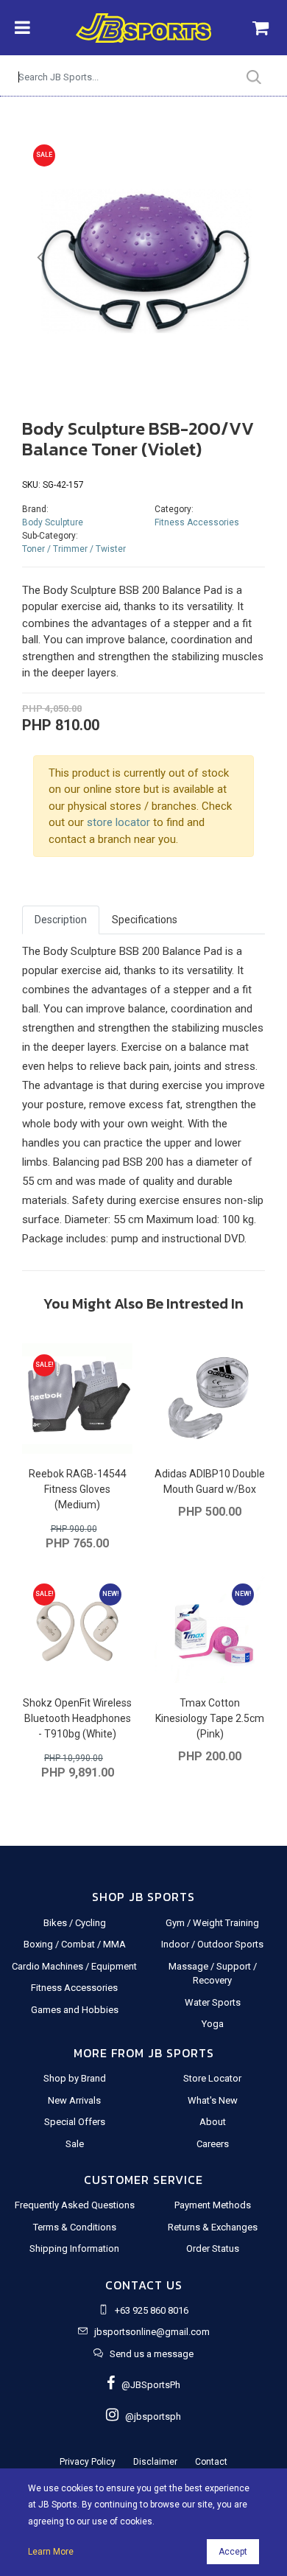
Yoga (213, 2024)
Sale (75, 2144)
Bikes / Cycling (75, 1923)
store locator (118, 822)
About (213, 2122)
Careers (213, 2144)
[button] (40, 258)
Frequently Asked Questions (75, 2205)
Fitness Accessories (197, 522)
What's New (213, 2100)
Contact (211, 2462)
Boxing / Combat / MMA (75, 1944)
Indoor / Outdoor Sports (212, 1944)
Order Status (213, 2248)
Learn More (51, 2552)
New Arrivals (74, 2100)
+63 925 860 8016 (152, 2310)
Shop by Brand (75, 2078)
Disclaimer (155, 2462)
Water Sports (213, 2002)
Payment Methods (213, 2205)
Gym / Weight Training (212, 1923)
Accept (233, 2552)
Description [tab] (61, 920)
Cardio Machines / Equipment (74, 1966)
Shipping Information (74, 2248)
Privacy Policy (88, 2462)
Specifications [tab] (145, 920)
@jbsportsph (150, 2416)
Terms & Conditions (75, 2227)
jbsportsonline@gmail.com (152, 2332)
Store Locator (212, 2078)
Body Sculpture (53, 522)
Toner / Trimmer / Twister (74, 549)
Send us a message (152, 2354)
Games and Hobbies (75, 2010)
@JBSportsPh (148, 2385)
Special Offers (75, 2122)
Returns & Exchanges (213, 2227)
